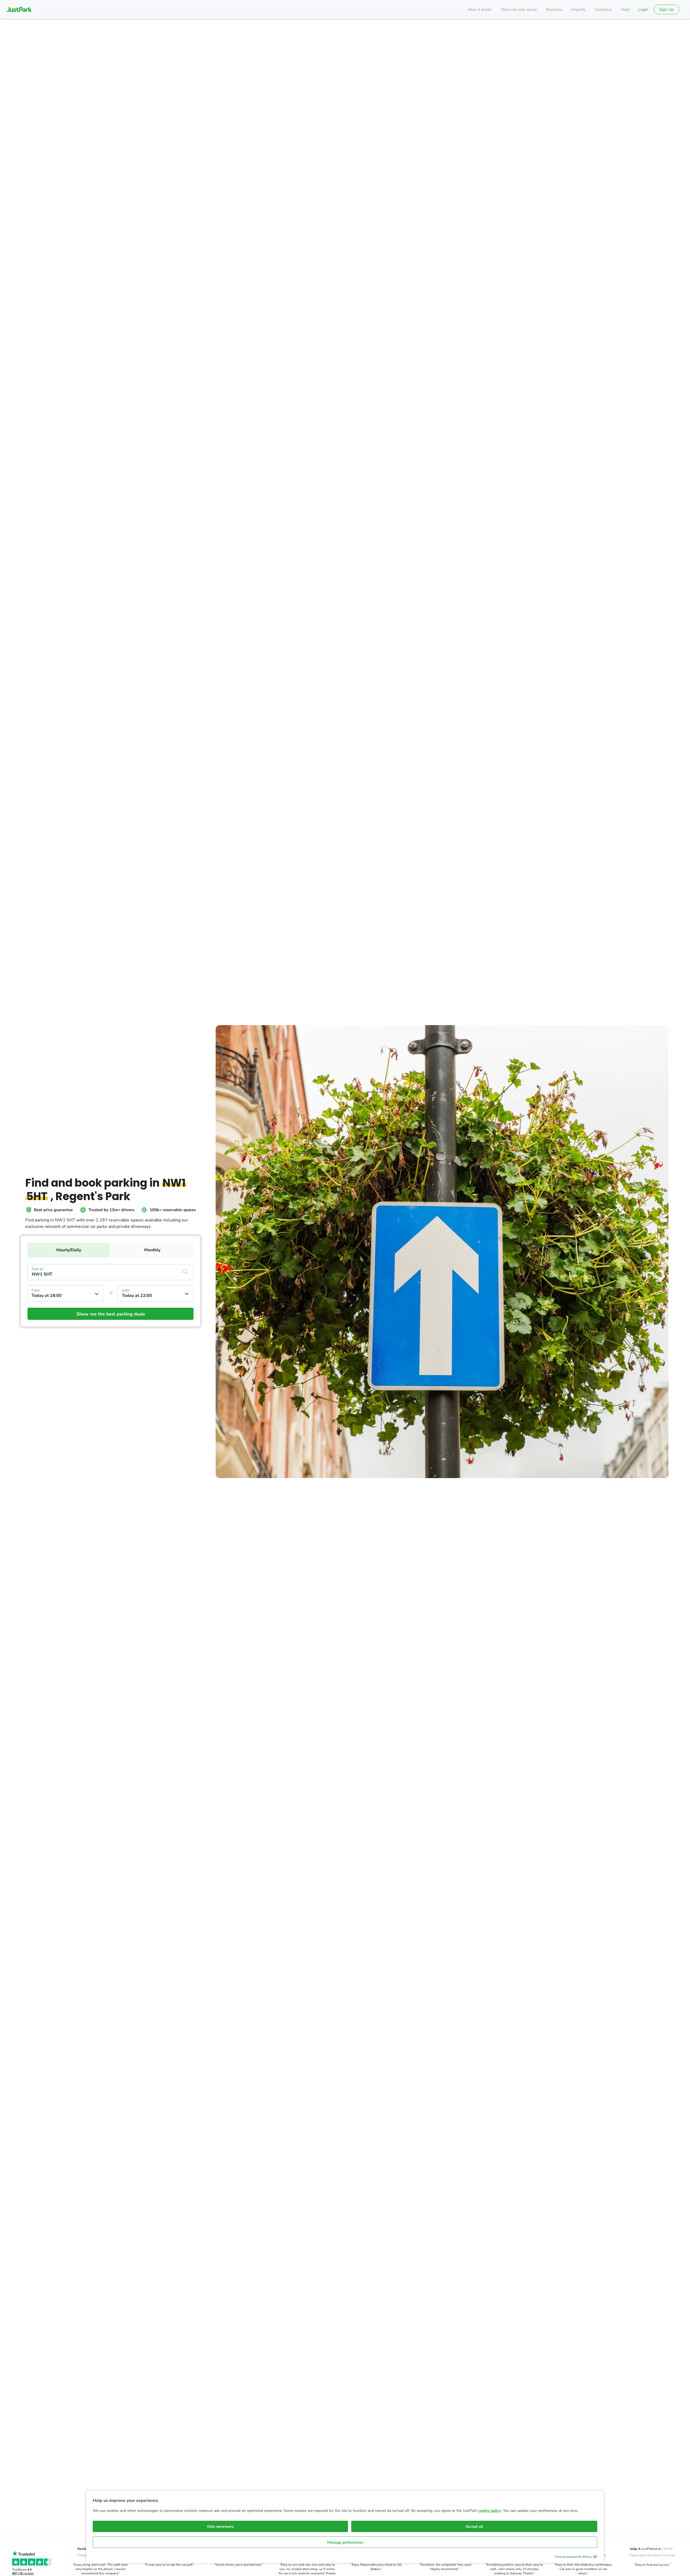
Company (603, 9)
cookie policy (490, 2511)
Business (554, 9)
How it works (480, 9)
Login (643, 9)
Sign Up (667, 9)
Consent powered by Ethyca (573, 2557)
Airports (578, 9)
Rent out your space (519, 9)
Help (625, 9)
